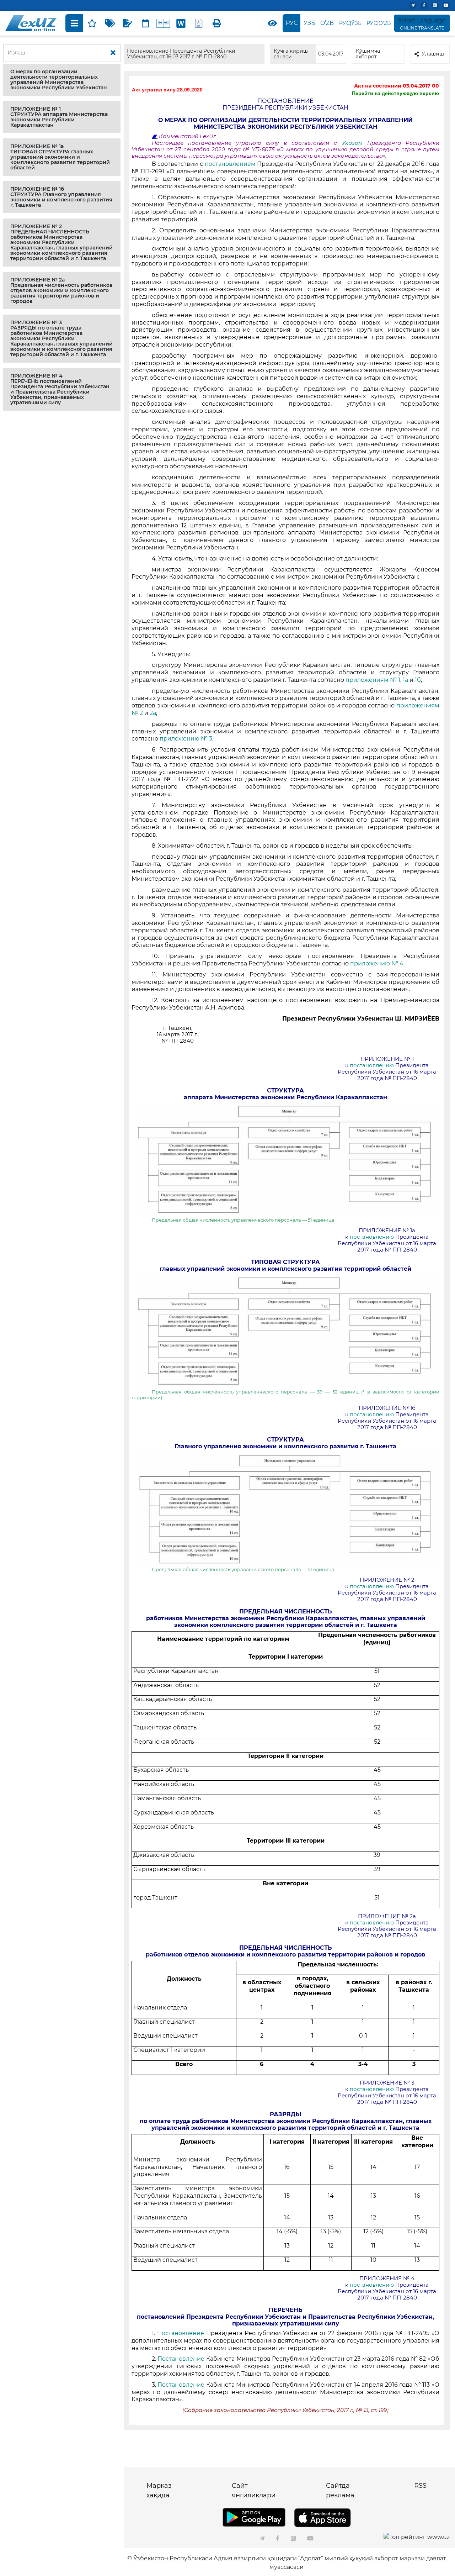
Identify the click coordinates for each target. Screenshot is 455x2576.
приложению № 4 (377, 963)
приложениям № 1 (373, 680)
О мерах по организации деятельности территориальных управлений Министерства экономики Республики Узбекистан (59, 80)
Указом (355, 143)
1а (405, 680)
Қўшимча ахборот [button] (368, 54)
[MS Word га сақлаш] (181, 23)
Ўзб (309, 23)
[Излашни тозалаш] (113, 53)
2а (153, 713)
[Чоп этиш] (216, 23)
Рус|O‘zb (379, 23)
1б (418, 680)
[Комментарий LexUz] (128, 23)
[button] (62, 80)
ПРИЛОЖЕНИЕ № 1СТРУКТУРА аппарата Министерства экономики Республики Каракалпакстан (59, 117)
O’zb (327, 23)
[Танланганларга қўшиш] (92, 23)
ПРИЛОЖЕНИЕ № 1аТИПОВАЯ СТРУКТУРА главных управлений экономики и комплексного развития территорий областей (60, 157)
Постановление (181, 2333)
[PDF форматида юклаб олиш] (199, 23)
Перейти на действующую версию (395, 93)
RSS (420, 2486)
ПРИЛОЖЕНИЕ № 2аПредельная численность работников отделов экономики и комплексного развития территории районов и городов (61, 290)
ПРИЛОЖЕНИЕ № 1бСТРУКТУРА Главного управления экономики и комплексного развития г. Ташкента (61, 197)
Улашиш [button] (433, 54)
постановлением (230, 164)
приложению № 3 (186, 739)
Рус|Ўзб (350, 23)
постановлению (372, 1065)
